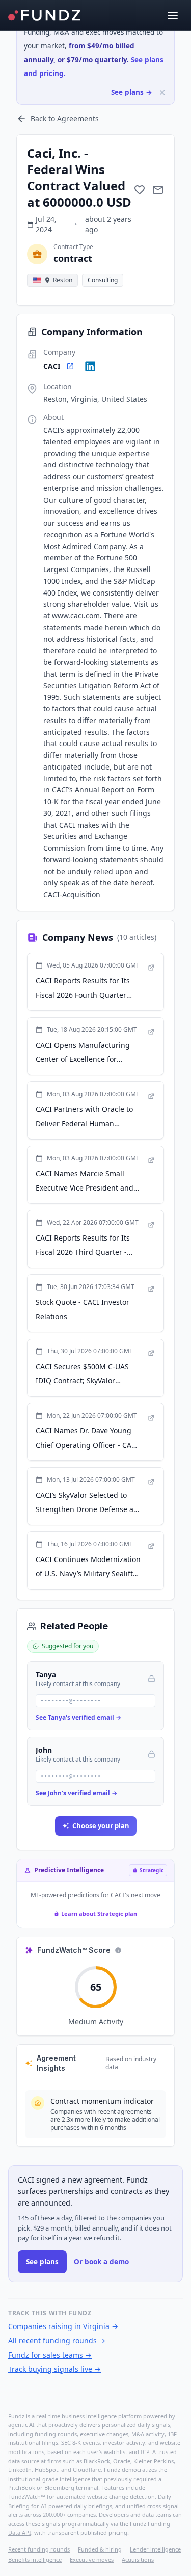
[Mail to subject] (158, 190)
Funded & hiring (100, 2549)
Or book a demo (101, 2262)
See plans (42, 2262)
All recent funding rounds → (57, 2340)
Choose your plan (101, 1826)
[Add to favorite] (140, 190)
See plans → (132, 92)
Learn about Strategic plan (99, 1913)
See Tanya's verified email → (78, 1717)
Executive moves (92, 2559)
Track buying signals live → (54, 2369)
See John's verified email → (76, 1793)
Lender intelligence (155, 2549)
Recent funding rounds (39, 2549)
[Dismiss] (162, 93)
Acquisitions (138, 2559)
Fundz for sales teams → (50, 2355)
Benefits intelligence (35, 2559)
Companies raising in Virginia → (63, 2326)
